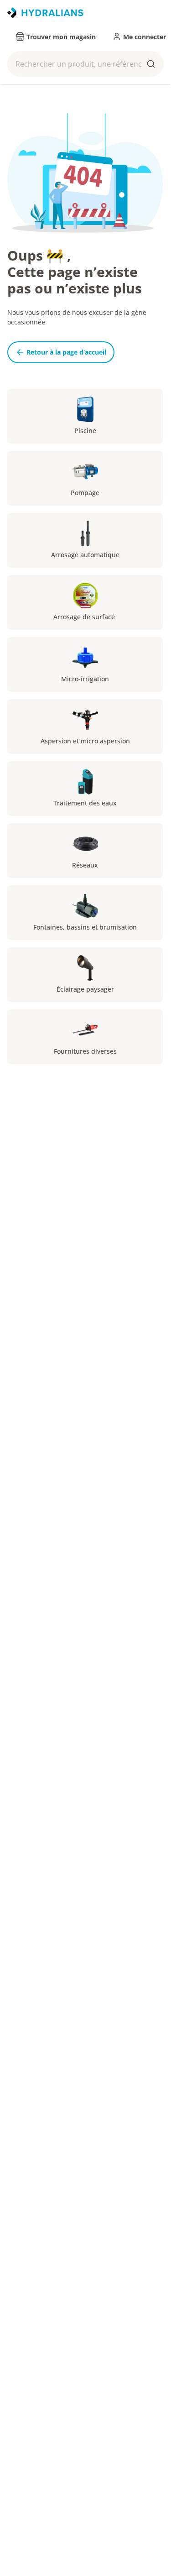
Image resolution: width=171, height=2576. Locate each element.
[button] (85, 64)
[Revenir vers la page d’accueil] (45, 13)
